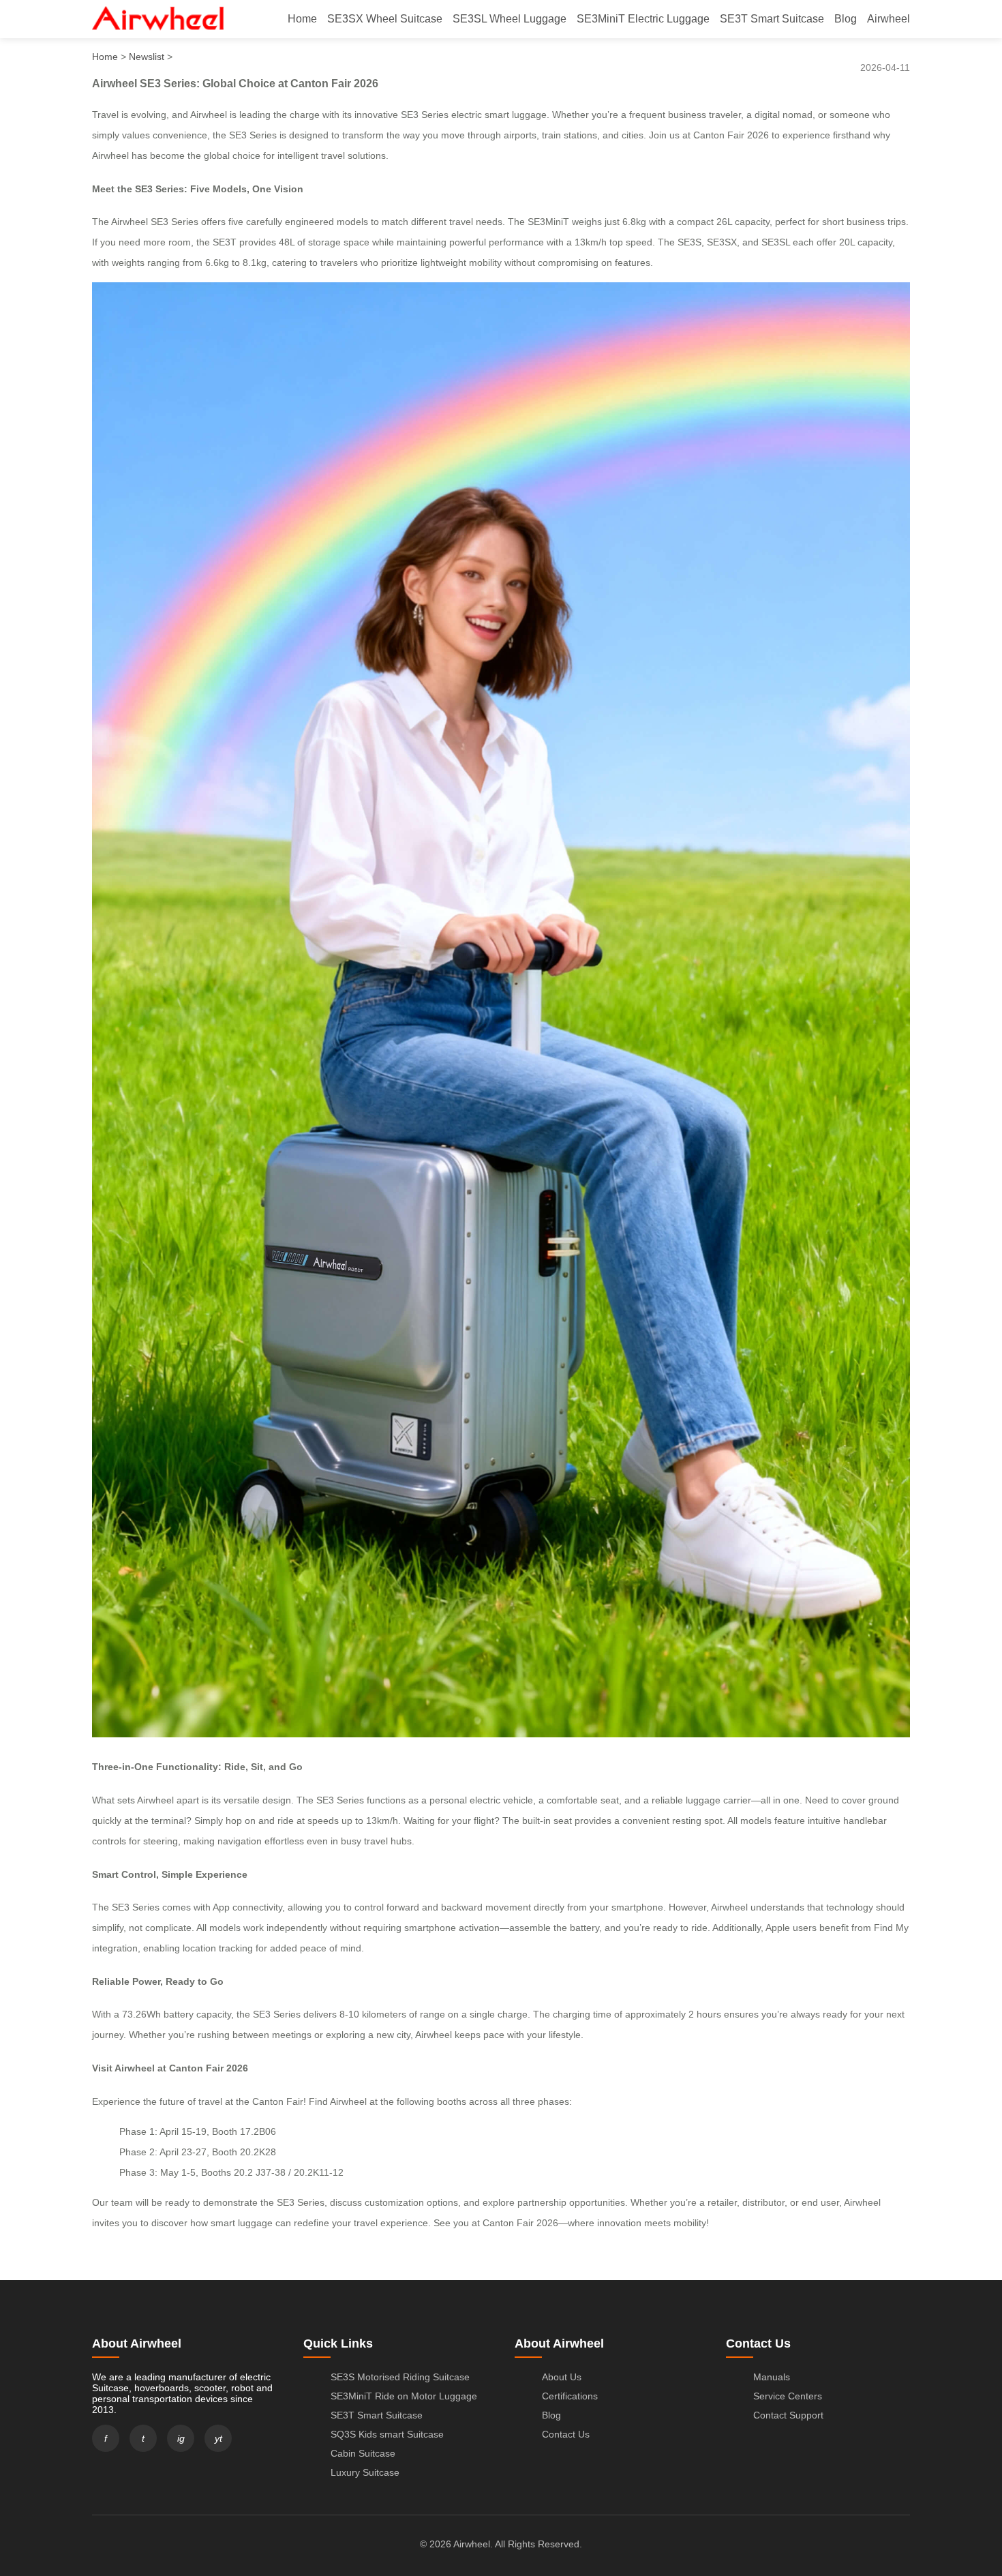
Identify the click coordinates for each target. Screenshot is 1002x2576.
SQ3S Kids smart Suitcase (387, 2434)
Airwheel (889, 19)
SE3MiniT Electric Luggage (643, 19)
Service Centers (788, 2396)
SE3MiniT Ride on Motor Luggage (404, 2396)
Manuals (772, 2377)
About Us (562, 2377)
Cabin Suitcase (363, 2453)
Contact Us (566, 2434)
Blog (846, 19)
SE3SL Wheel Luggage (510, 19)
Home (302, 19)
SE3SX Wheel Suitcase (385, 19)
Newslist (147, 57)
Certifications (570, 2396)
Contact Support (788, 2415)
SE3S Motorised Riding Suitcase (400, 2377)
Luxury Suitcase (365, 2472)
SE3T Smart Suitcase (772, 19)
